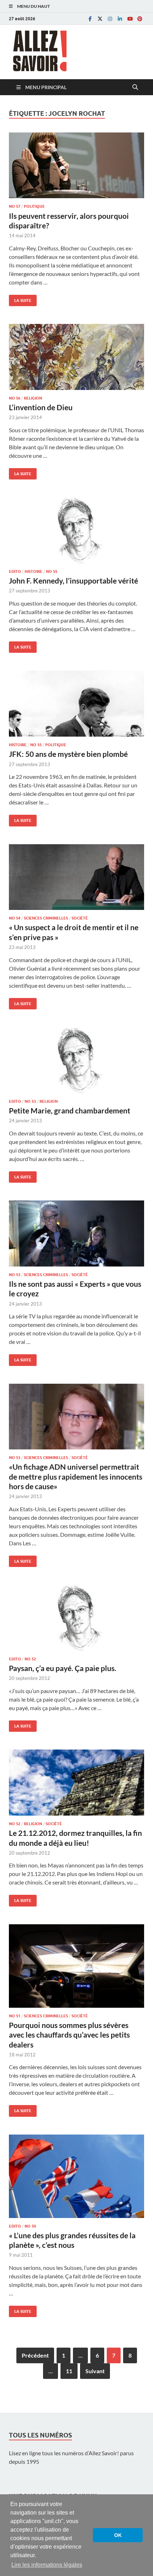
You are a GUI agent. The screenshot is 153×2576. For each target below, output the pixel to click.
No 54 (15, 918)
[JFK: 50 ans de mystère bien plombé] (76, 704)
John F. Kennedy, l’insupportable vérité (73, 581)
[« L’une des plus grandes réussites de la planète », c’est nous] (76, 2176)
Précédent (35, 2355)
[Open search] (135, 87)
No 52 (30, 1659)
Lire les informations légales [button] (47, 2565)
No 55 (52, 571)
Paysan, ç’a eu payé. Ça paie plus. (63, 1668)
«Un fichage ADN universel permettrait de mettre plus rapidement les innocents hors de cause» (76, 1476)
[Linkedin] (120, 19)
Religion (33, 398)
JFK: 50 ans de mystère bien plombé (68, 754)
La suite (20, 299)
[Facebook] (90, 19)
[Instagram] (110, 19)
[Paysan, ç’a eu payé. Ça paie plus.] (76, 1618)
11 (69, 2371)
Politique (34, 206)
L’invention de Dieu (41, 407)
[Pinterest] (140, 19)
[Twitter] (100, 19)
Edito (15, 571)
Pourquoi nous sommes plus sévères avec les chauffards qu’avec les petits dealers (69, 2035)
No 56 (15, 398)
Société (80, 918)
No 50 (30, 2226)
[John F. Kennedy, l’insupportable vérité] (76, 530)
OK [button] (118, 2535)
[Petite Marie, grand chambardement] (76, 1060)
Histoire (33, 571)
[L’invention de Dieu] (76, 357)
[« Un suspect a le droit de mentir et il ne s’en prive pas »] (76, 877)
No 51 (15, 2016)
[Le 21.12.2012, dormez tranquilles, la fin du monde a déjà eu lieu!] (76, 1783)
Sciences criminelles (46, 918)
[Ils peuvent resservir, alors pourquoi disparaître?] (76, 166)
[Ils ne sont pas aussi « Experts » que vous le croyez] (76, 1233)
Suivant (95, 2371)
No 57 (15, 206)
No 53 (30, 1101)
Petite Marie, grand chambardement (70, 1110)
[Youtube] (130, 19)
